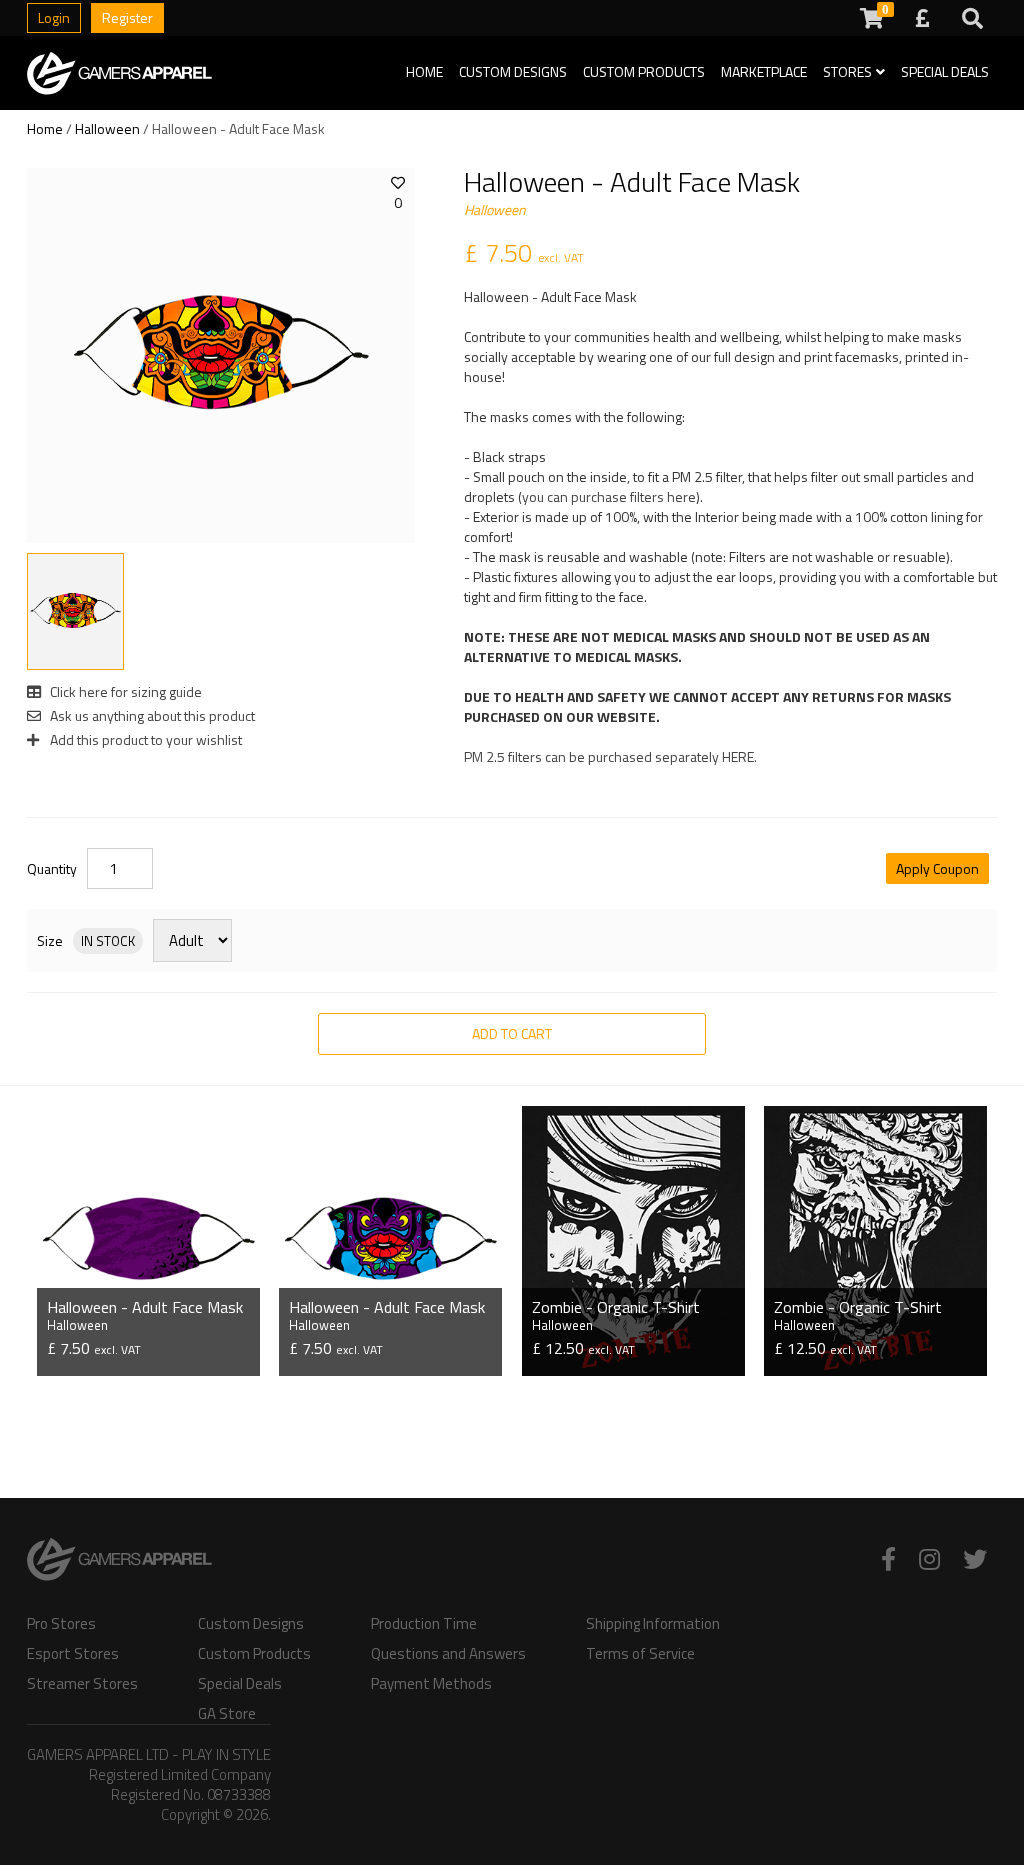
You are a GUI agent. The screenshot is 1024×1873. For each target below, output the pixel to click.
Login (54, 17)
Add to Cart (512, 1033)
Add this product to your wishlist (144, 739)
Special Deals (945, 71)
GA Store (227, 1714)
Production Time (424, 1624)
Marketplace (764, 71)
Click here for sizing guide (124, 691)
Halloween (107, 128)
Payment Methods (431, 1684)
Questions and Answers (448, 1654)
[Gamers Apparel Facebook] (888, 1559)
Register (127, 17)
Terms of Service (640, 1654)
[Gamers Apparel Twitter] (975, 1559)
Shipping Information (653, 1624)
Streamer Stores (82, 1684)
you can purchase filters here (609, 496)
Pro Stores (61, 1624)
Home (424, 71)
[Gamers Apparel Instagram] (929, 1559)
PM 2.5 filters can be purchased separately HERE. (610, 756)
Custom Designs (513, 71)
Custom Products (644, 71)
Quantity (52, 869)
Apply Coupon (937, 868)
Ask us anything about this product (151, 715)
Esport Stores (73, 1654)
